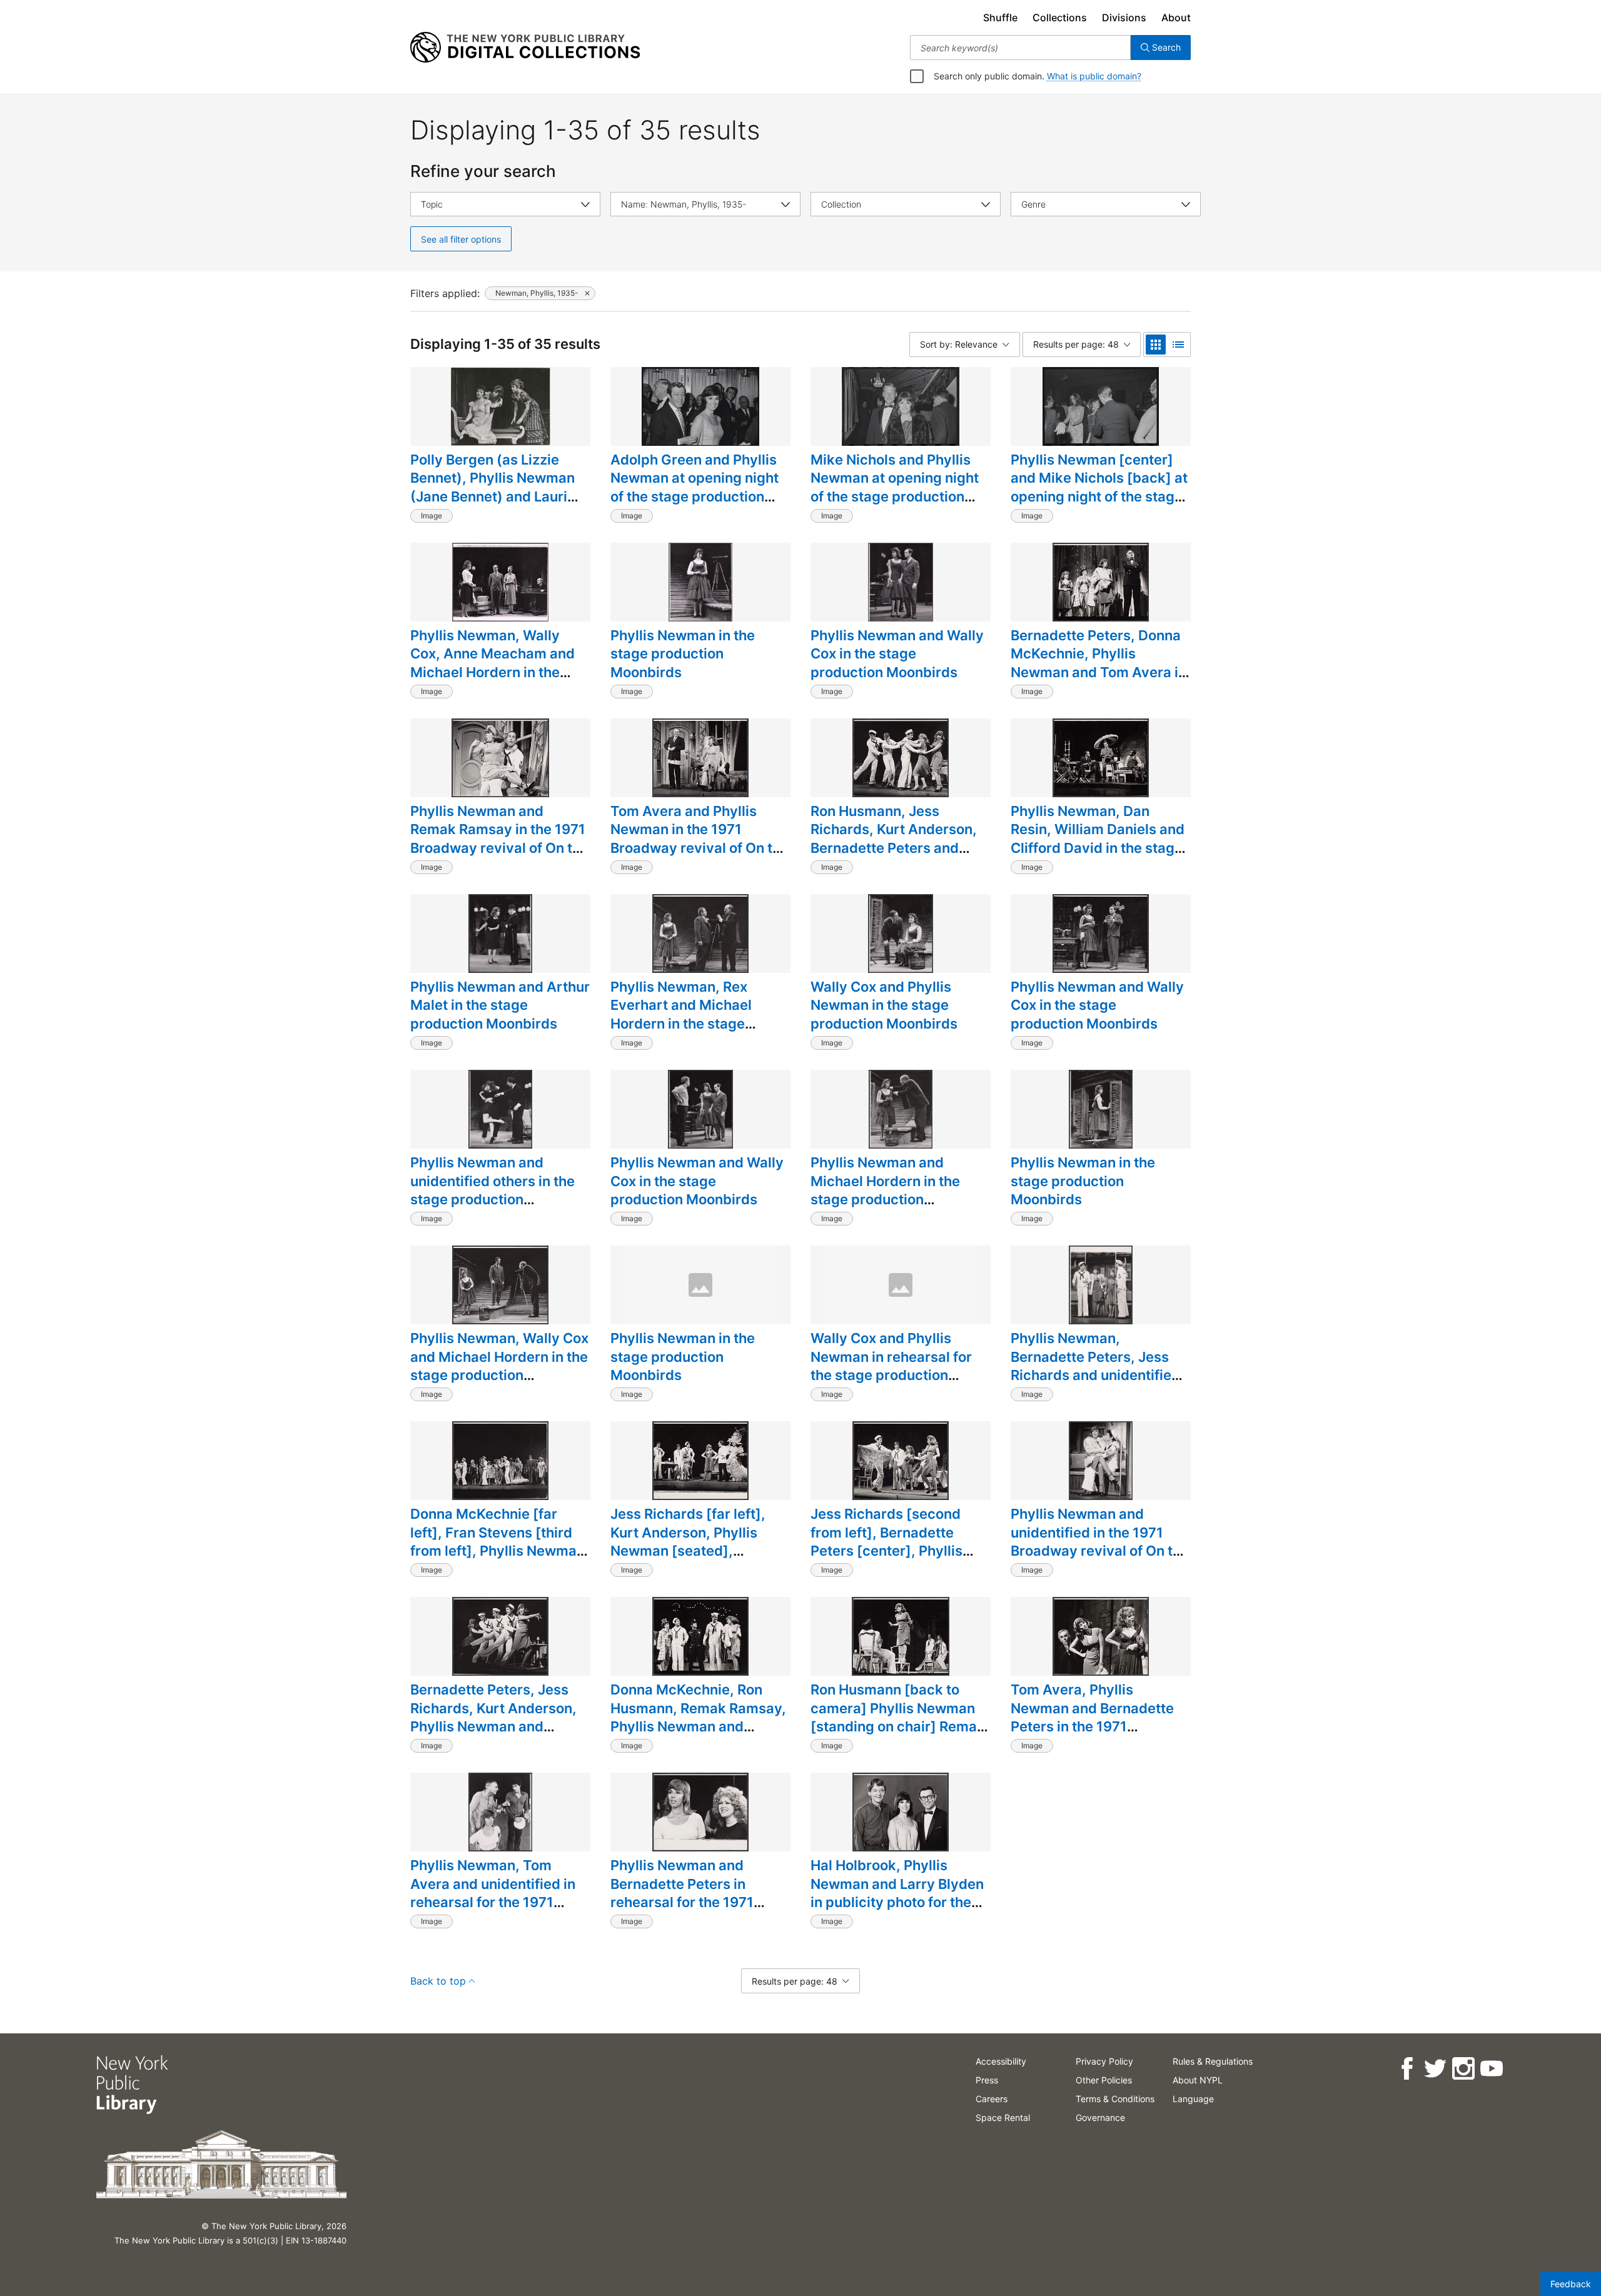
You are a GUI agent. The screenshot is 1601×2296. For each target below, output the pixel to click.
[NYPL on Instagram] (1463, 2069)
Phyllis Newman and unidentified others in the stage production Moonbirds (492, 1190)
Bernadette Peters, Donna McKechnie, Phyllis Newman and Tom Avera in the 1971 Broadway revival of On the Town (1098, 672)
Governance (1100, 2117)
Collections (1060, 18)
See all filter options (461, 239)
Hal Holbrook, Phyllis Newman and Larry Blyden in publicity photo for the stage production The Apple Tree (897, 1902)
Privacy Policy (1104, 2061)
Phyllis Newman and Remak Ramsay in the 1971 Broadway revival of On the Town (499, 839)
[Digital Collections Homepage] (525, 48)
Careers (992, 2099)
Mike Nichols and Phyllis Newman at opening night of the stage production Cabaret (895, 487)
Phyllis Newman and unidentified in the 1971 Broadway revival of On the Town (1100, 1542)
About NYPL (1198, 2080)
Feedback (1571, 2284)
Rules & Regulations (1213, 2061)
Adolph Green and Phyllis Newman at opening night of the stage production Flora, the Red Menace (694, 487)
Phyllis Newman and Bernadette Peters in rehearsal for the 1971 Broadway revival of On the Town (699, 1902)
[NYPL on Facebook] (1407, 2069)
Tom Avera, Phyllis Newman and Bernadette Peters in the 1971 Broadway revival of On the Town (1100, 1727)
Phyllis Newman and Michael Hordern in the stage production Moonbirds (885, 1190)
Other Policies (1104, 2080)
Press (987, 2080)
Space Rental (1003, 2117)
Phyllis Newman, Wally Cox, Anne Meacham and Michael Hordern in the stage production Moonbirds (492, 672)
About (1176, 18)
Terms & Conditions (1115, 2099)
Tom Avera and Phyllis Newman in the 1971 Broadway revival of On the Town (699, 839)
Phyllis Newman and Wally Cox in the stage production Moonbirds (897, 654)
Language (1193, 2099)
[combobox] (1020, 48)
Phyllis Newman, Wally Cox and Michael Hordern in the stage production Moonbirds (499, 1366)
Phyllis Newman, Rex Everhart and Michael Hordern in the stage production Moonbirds (684, 1015)
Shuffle (1000, 18)
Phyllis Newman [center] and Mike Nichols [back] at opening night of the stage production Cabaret (1099, 487)
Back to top (438, 1981)
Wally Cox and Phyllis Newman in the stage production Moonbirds (884, 1005)
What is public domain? (1094, 76)
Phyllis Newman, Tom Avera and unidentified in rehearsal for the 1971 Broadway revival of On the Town (499, 1902)
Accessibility (1001, 2061)
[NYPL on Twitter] (1435, 2069)
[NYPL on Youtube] (1491, 2069)
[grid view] (1156, 345)
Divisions (1124, 18)
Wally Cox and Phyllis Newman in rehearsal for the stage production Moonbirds (891, 1366)
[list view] (1178, 345)
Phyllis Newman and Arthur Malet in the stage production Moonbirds (500, 1005)
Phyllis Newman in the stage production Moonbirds (683, 654)
